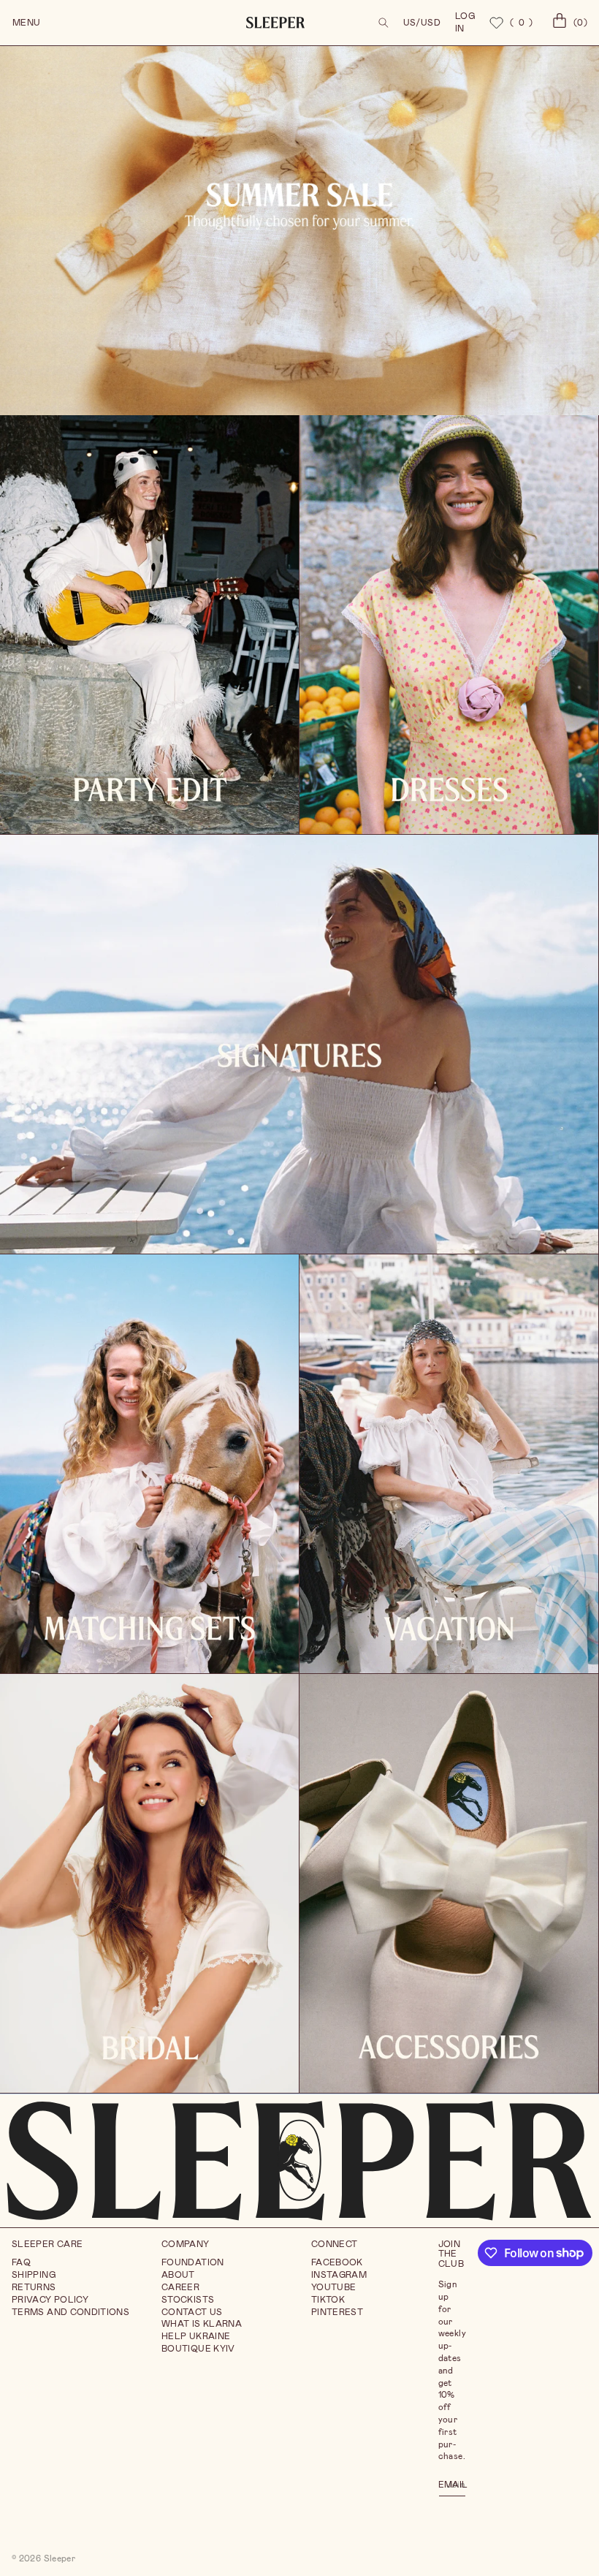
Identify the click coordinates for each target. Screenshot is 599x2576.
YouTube (334, 2287)
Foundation (193, 2262)
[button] (384, 23)
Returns (34, 2287)
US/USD (422, 23)
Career (180, 2287)
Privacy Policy (50, 2300)
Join (455, 2484)
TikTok (328, 2300)
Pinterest (337, 2312)
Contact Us (192, 2312)
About (178, 2275)
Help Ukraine (196, 2336)
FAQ (21, 2262)
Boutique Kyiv (198, 2349)
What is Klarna (202, 2324)
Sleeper (60, 2558)
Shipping (34, 2275)
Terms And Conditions (70, 2312)
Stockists (188, 2300)
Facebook (337, 2262)
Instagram (339, 2275)
